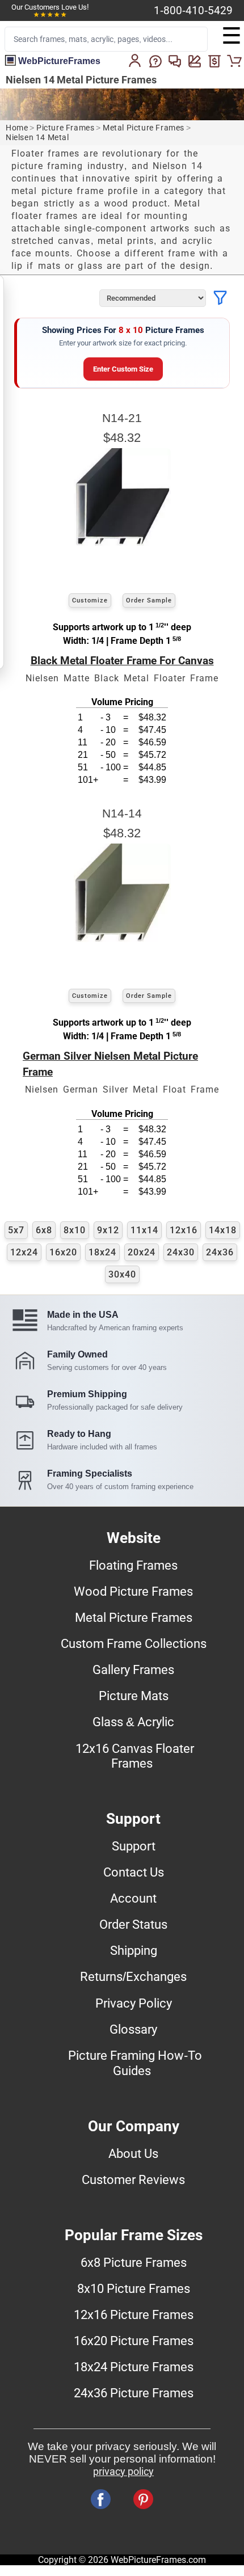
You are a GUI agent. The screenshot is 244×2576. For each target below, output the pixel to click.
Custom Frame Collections (134, 1643)
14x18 (223, 1230)
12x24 (24, 1252)
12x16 (184, 1230)
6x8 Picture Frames (134, 2262)
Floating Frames (133, 1565)
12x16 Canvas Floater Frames (135, 1756)
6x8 (44, 1230)
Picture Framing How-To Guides (135, 2063)
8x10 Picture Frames (134, 2288)
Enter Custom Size (123, 369)
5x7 (16, 1230)
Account (133, 1898)
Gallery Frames (133, 1669)
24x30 (181, 1252)
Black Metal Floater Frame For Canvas (122, 661)
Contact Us (134, 1872)
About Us (133, 2153)
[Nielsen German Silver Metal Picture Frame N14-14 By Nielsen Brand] (122, 939)
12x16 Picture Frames (134, 2314)
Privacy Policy (134, 2003)
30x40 (122, 1274)
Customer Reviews (133, 2179)
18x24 (102, 1252)
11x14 (144, 1230)
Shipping (134, 1950)
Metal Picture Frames (144, 128)
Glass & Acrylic (133, 1722)
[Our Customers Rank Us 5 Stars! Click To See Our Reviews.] (50, 15)
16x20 (63, 1252)
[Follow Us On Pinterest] (143, 2499)
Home (17, 128)
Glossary (133, 2029)
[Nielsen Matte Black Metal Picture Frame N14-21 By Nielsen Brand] (122, 543)
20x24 (142, 1252)
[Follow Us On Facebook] (101, 2499)
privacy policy (123, 2472)
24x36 (220, 1252)
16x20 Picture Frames (134, 2341)
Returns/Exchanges (133, 1976)
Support (134, 1846)
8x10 (75, 1230)
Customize (90, 600)
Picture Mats (134, 1696)
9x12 (108, 1230)
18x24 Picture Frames (134, 2367)
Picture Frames (65, 128)
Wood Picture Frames (133, 1591)
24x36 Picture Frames (134, 2393)
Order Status (133, 1924)
